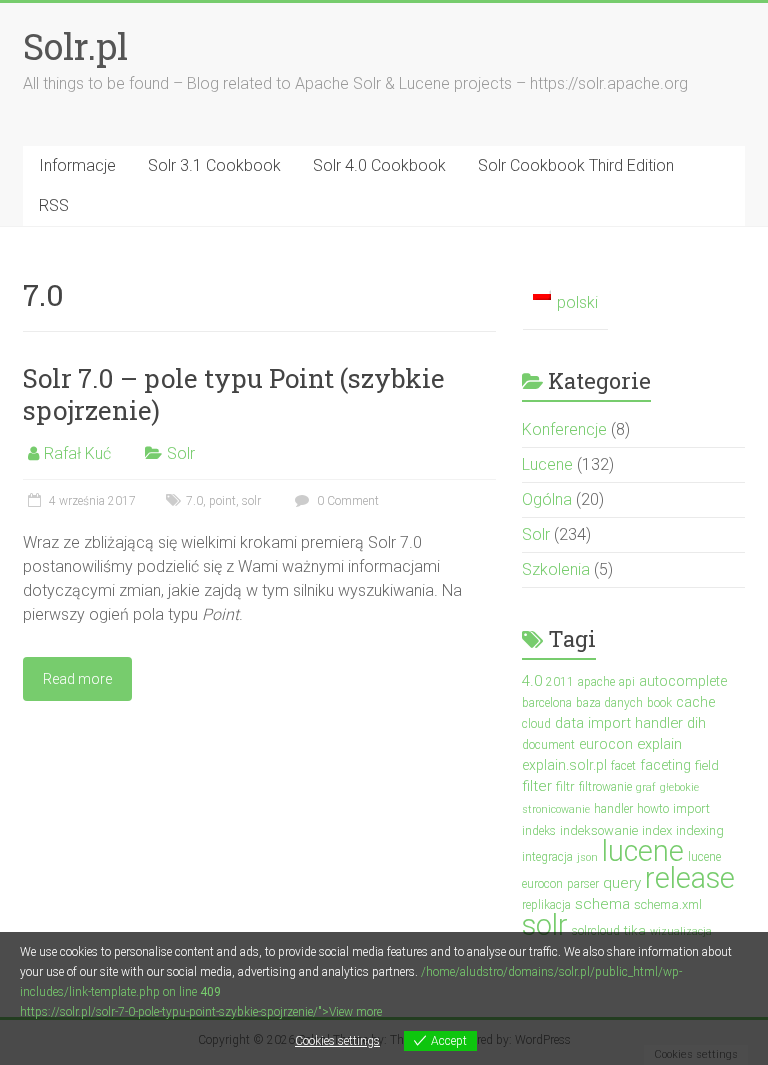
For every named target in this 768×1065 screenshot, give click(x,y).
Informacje (77, 165)
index (657, 830)
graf (646, 787)
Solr (181, 453)
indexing (700, 830)
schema (602, 904)
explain (659, 744)
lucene (643, 851)
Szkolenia (556, 569)
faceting (665, 765)
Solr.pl (75, 46)
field (707, 765)
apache (596, 682)
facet (623, 766)
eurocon (606, 744)
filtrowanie (605, 787)
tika (635, 930)
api (627, 682)
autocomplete (683, 681)
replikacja (546, 905)
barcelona (547, 703)
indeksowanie (599, 830)
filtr (565, 786)
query (622, 883)
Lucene (547, 464)
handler (613, 809)
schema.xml (668, 904)
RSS (54, 205)
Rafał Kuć (77, 453)
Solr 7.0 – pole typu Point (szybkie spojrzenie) (234, 394)
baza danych (609, 703)
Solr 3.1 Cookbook (214, 165)
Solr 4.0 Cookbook (379, 165)
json (587, 857)
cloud (536, 724)
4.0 (532, 681)
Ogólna (547, 499)
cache (695, 702)
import (691, 808)
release (690, 878)
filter (537, 786)
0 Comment (346, 501)
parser (583, 884)
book (659, 703)
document (548, 745)
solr (251, 501)
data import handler (619, 723)
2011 (560, 682)
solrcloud (596, 931)
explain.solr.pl (564, 765)
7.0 (194, 501)
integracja (547, 857)
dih (696, 723)
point (222, 501)
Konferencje (564, 429)
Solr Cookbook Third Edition (576, 165)
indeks (539, 831)
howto (653, 809)
